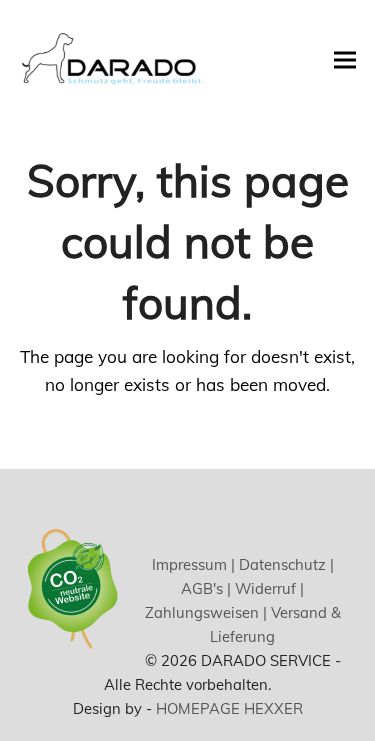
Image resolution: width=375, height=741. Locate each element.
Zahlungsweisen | (206, 612)
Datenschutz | (284, 564)
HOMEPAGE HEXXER (229, 708)
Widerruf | (267, 588)
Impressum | (193, 564)
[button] (345, 59)
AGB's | (206, 588)
